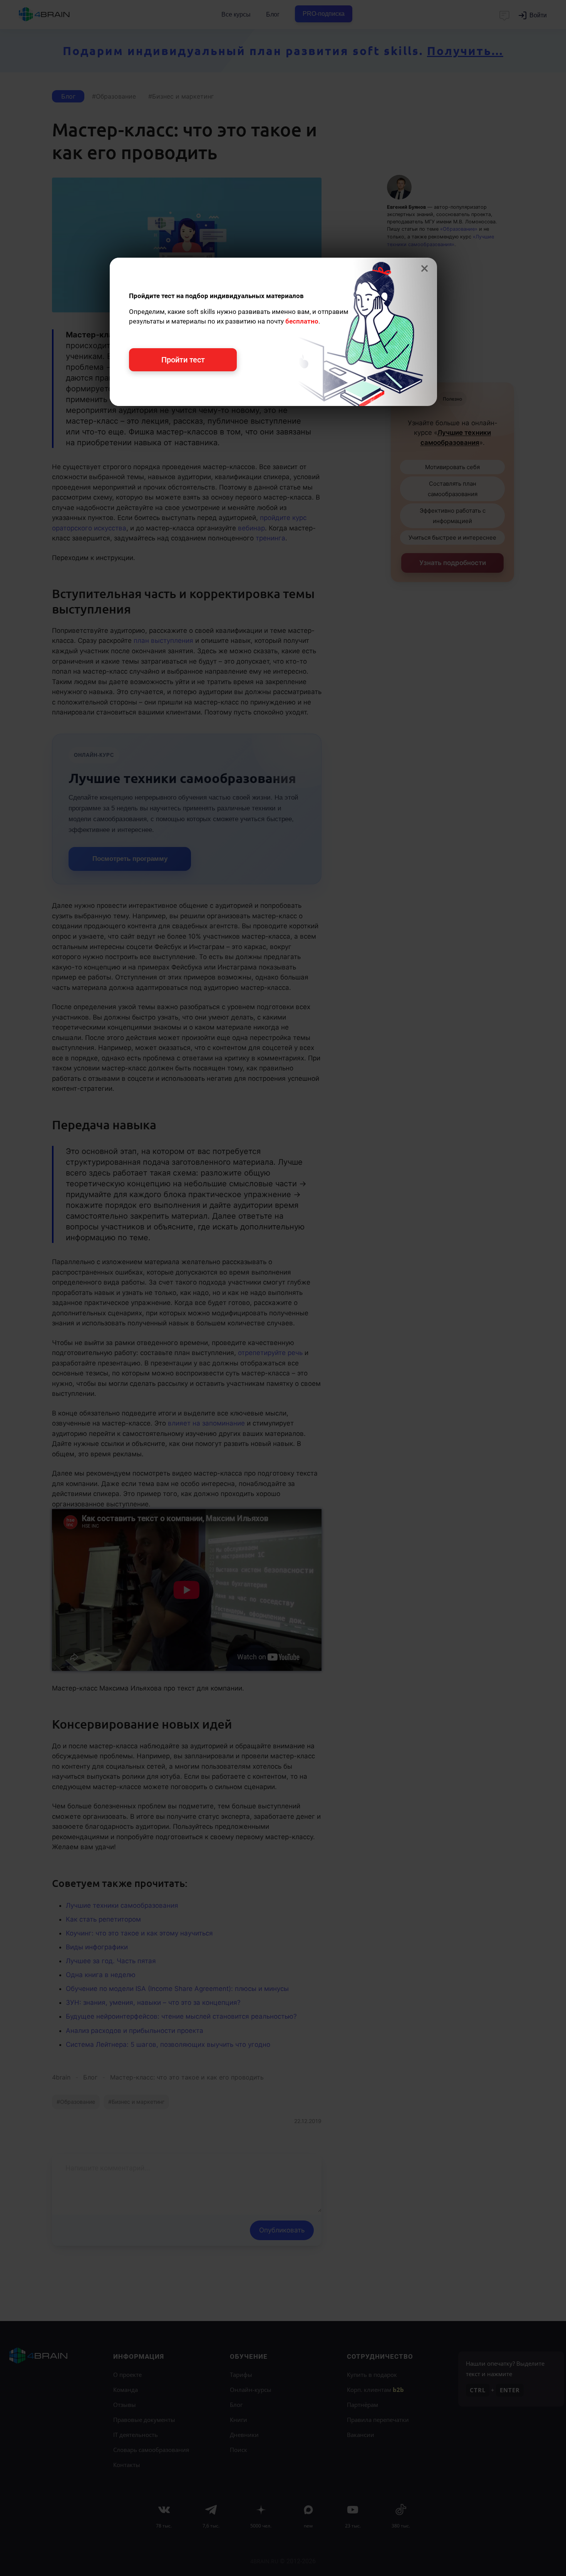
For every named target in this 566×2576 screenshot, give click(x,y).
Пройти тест (183, 360)
